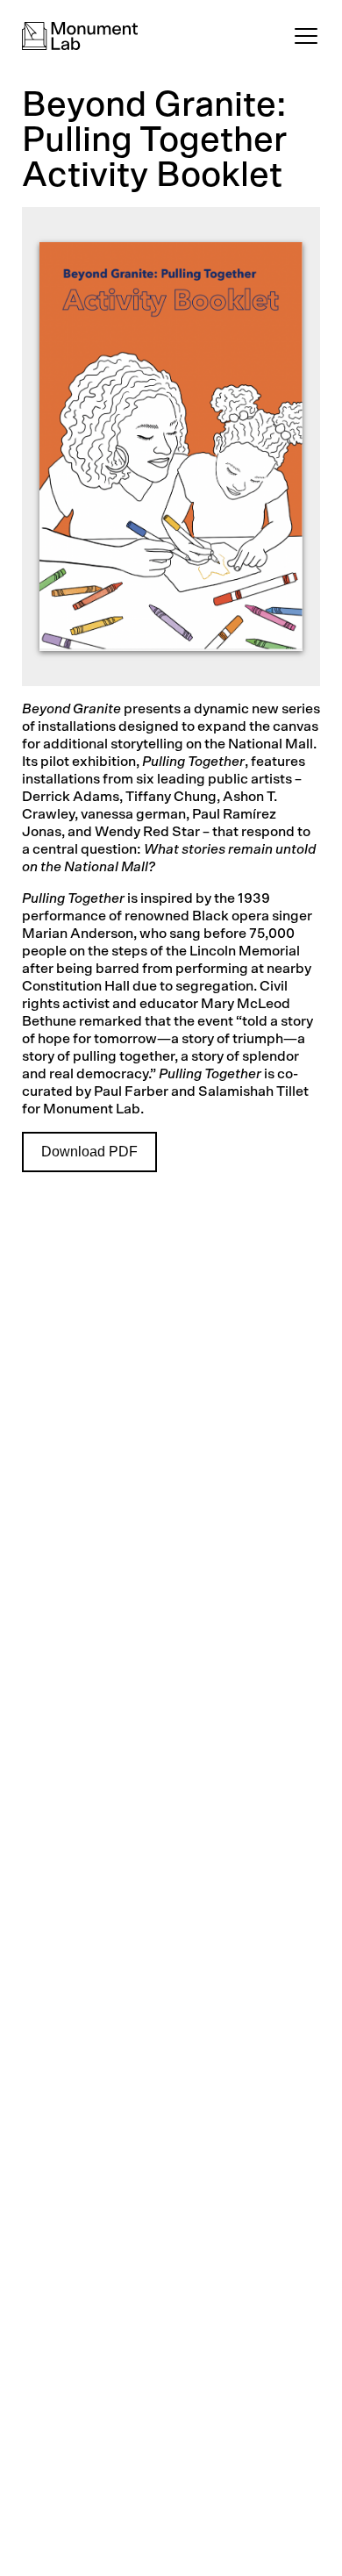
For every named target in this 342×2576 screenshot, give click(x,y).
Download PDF (89, 1152)
